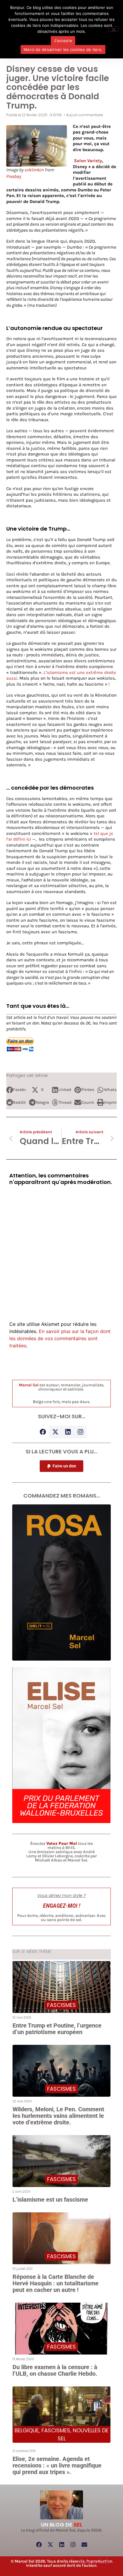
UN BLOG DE (61, 2525)
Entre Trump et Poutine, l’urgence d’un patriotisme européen (57, 2029)
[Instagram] (80, 1432)
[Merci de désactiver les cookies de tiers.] (113, 29)
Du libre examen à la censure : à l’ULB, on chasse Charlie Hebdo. (55, 2370)
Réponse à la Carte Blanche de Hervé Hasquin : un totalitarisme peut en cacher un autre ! (56, 2283)
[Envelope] (84, 2545)
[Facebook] (43, 1432)
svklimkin (34, 170)
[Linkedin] (68, 1432)
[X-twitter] (55, 1432)
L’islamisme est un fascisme (50, 2200)
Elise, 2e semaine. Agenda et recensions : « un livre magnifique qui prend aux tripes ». (57, 2465)
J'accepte (63, 41)
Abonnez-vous (93, 2562)
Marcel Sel (29, 1385)
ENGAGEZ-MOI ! (62, 1906)
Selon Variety (88, 161)
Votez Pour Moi (62, 1843)
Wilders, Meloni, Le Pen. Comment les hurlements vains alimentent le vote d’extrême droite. (58, 2116)
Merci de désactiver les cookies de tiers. (63, 49)
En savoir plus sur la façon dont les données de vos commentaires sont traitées (60, 1338)
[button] (16, 1090)
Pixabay (14, 176)
